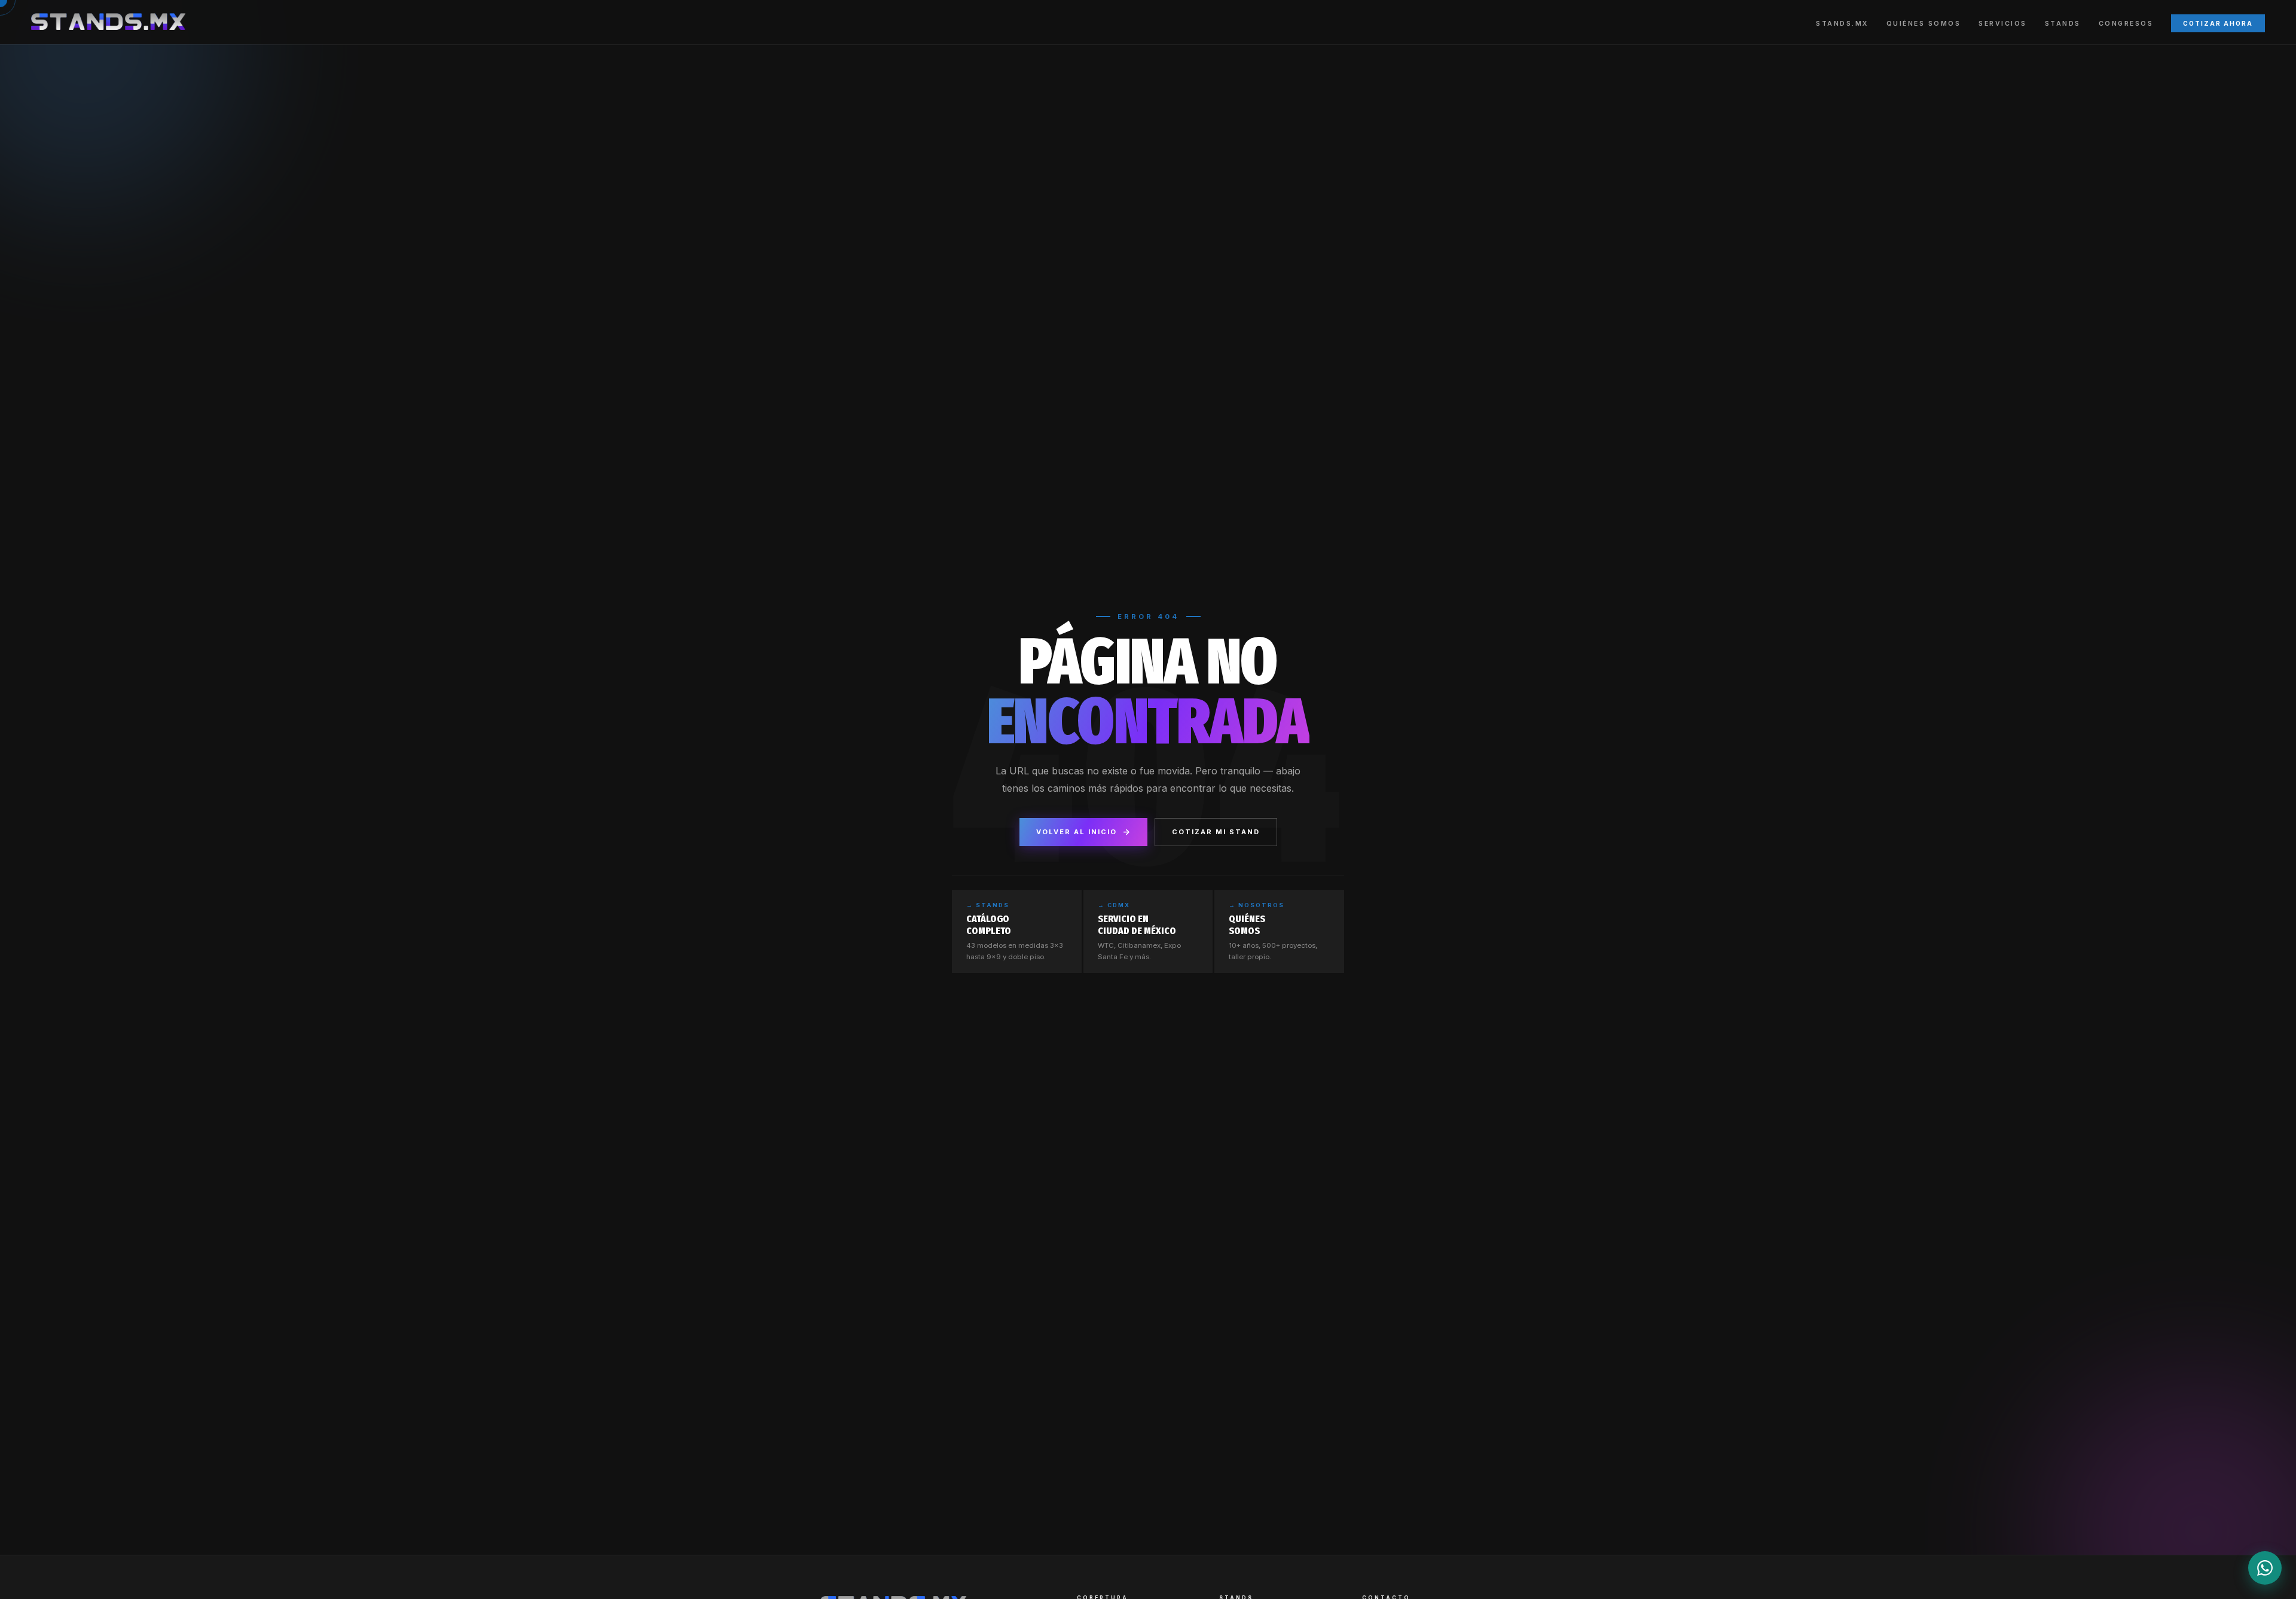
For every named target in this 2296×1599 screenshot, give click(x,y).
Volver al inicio (1077, 832)
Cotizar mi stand (1216, 832)
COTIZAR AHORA (2218, 23)
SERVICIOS (2003, 24)
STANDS (2063, 24)
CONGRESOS (2126, 24)
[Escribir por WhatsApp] (2265, 1568)
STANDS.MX (1842, 24)
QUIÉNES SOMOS (1924, 24)
